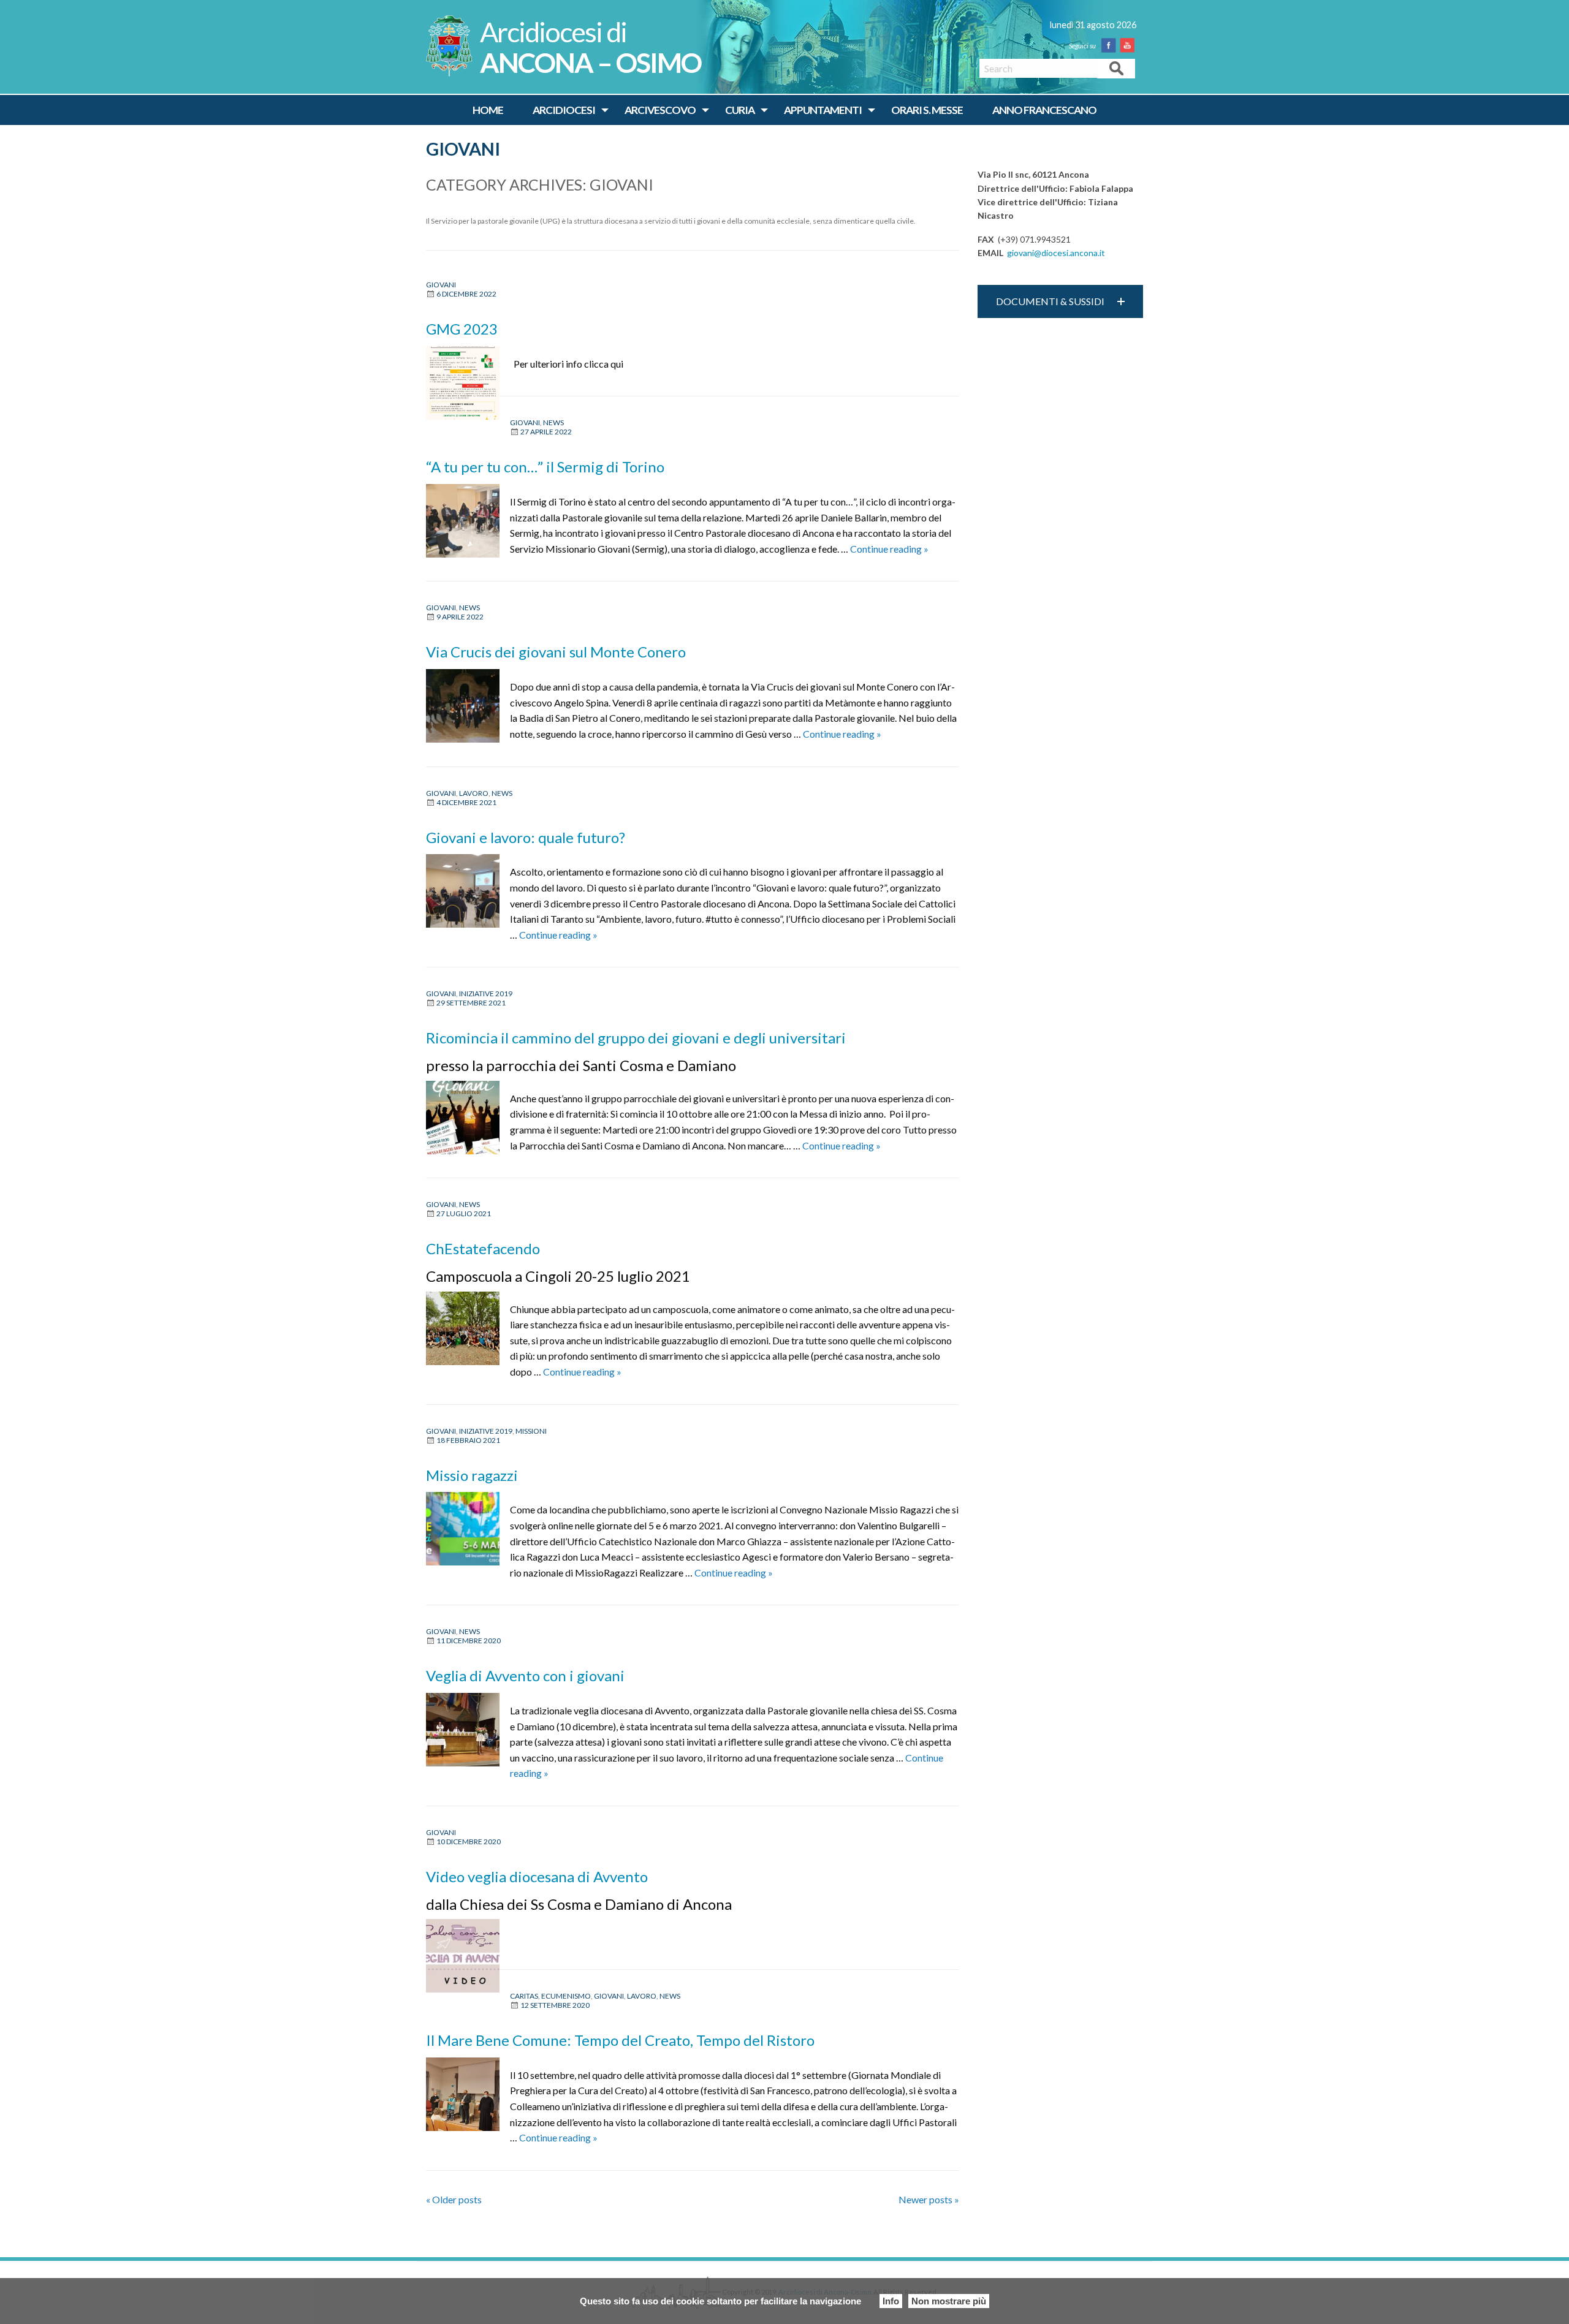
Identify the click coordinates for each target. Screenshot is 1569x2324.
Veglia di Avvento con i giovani (525, 1675)
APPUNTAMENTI (823, 110)
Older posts (454, 2199)
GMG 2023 (462, 329)
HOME (488, 110)
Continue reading (889, 549)
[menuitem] (488, 110)
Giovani (463, 149)
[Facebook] (1111, 45)
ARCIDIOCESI (564, 110)
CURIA (740, 110)
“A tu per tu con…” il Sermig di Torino (545, 467)
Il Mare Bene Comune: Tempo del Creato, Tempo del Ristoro (620, 2040)
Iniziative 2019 (486, 994)
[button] (1060, 301)
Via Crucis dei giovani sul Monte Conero (556, 652)
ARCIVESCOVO (660, 110)
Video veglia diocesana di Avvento (537, 1876)
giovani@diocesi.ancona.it (1056, 253)
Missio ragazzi (472, 1475)
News (553, 422)
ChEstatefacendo (483, 1248)
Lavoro (474, 793)
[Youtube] (1130, 45)
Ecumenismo (566, 1996)
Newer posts (929, 2199)
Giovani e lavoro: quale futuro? (526, 837)
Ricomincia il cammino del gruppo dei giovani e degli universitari (636, 1038)
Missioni (531, 1431)
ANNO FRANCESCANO (1044, 110)
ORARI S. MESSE (927, 110)
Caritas (524, 1996)
